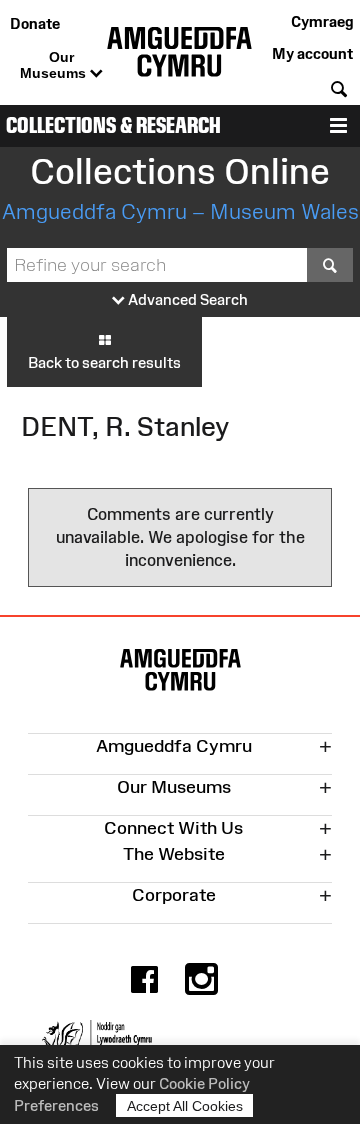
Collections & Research (113, 125)
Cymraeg (322, 21)
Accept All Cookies (185, 1106)
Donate (35, 23)
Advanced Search (186, 299)
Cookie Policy (204, 1083)
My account (312, 53)
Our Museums (55, 65)
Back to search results (104, 362)
